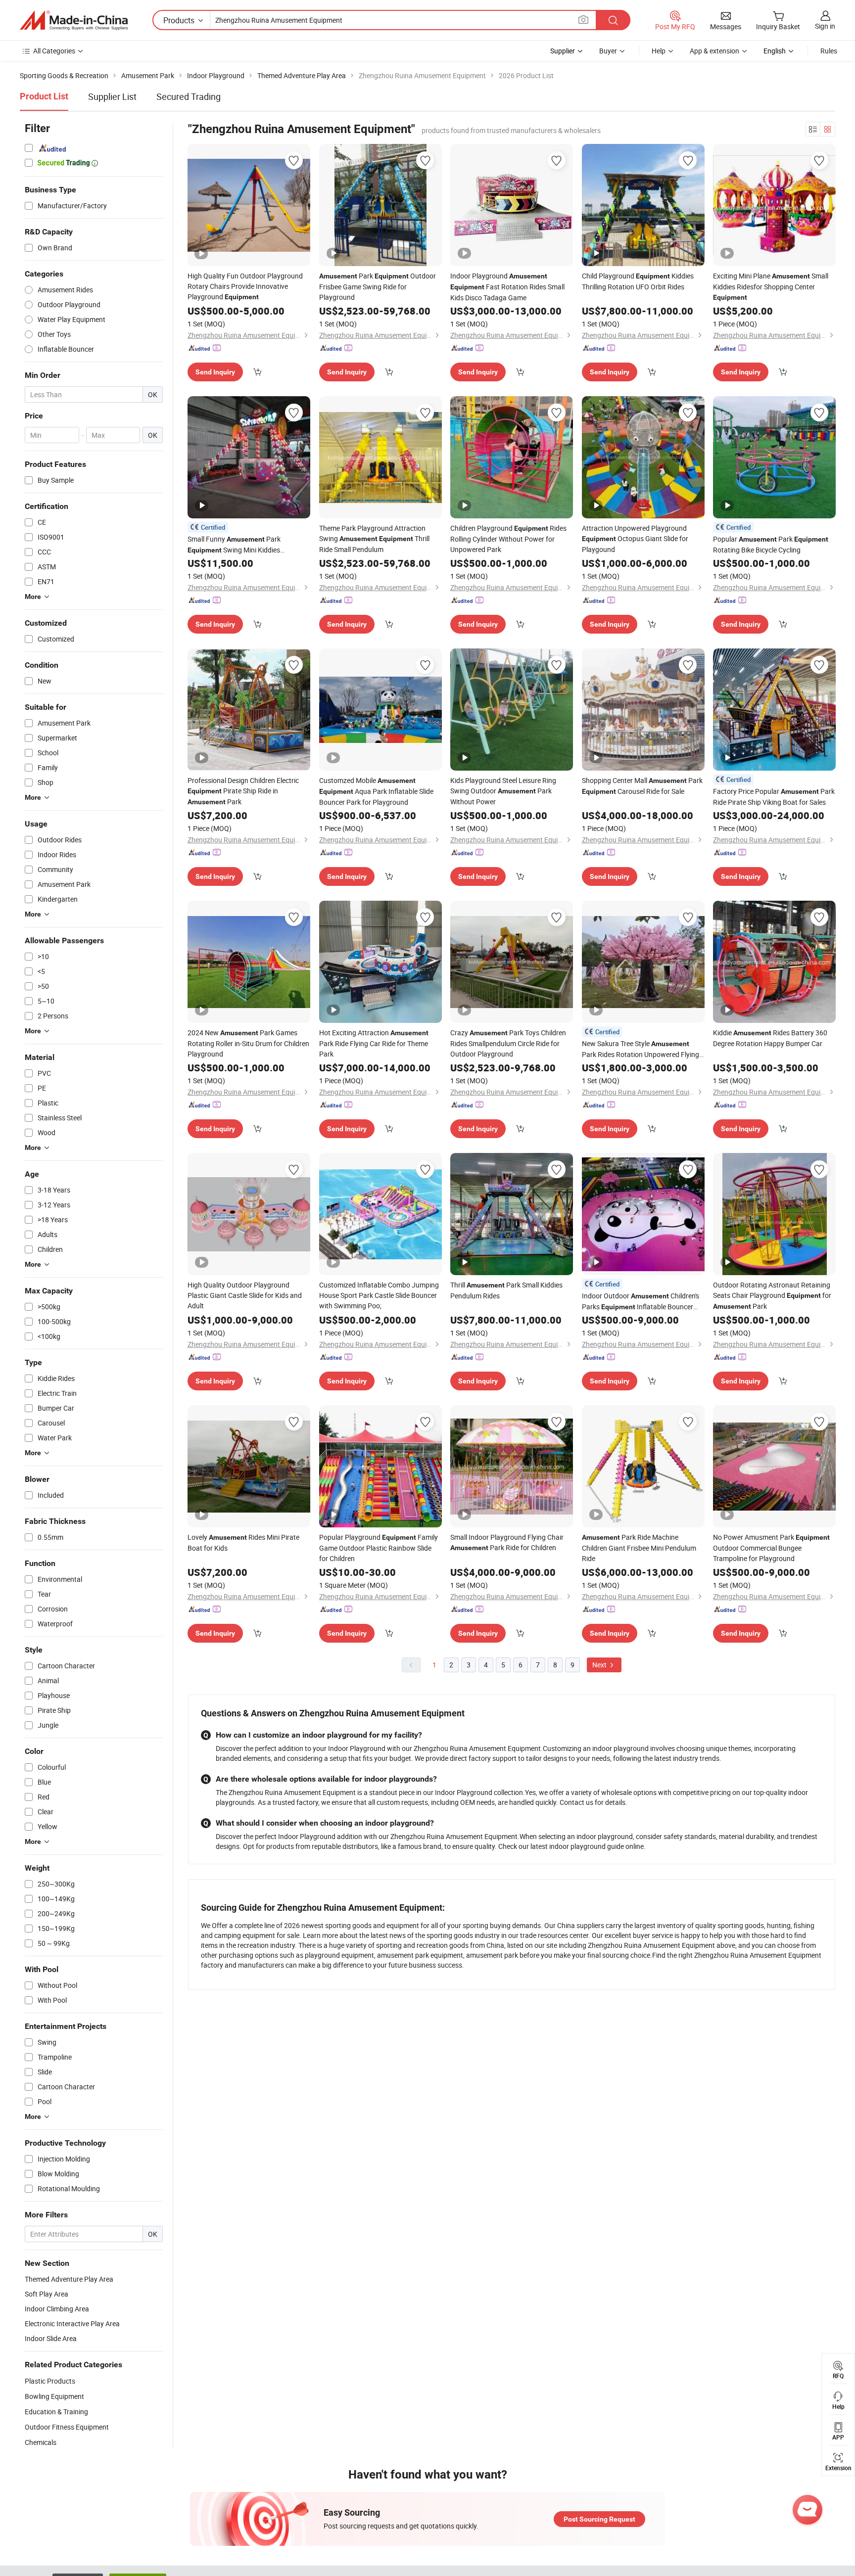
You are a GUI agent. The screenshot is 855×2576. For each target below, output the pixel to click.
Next (600, 1665)
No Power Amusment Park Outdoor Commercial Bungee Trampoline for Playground (771, 1548)
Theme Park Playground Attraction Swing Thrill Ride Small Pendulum (374, 539)
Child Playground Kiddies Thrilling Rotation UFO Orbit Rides (638, 281)
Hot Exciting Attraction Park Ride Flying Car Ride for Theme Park (374, 1043)
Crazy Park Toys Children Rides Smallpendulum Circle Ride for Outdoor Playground (508, 1043)
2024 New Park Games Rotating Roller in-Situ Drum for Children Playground (248, 1043)
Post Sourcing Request (599, 2519)
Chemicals (41, 2442)
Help (659, 51)
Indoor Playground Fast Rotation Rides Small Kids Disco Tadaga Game (507, 287)
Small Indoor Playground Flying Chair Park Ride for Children (507, 1542)
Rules (829, 51)
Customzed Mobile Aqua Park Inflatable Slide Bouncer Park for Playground (376, 791)
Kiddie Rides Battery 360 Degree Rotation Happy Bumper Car (770, 1038)
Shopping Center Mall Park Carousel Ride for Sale (642, 786)
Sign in (825, 26)
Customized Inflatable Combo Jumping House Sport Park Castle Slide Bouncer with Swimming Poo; (379, 1295)
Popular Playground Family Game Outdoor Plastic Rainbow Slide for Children (379, 1548)
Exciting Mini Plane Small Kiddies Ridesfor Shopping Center (771, 286)
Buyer (608, 51)
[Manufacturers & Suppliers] (74, 20)
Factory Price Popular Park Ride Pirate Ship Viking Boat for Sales (774, 797)
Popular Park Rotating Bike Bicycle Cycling (771, 544)
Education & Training (56, 2412)
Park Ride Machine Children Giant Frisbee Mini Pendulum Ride (639, 1548)
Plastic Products (50, 2381)
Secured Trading (189, 96)
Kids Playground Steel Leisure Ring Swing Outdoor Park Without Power (503, 791)
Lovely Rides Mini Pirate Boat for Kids (243, 1542)
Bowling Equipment (54, 2396)
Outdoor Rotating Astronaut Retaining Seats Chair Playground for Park (772, 1295)
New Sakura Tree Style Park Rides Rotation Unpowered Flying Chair (641, 1049)
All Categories (54, 51)
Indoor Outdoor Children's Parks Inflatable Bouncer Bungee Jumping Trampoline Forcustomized (641, 1302)
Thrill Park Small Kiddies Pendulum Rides (506, 1290)
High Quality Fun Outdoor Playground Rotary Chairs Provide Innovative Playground (245, 286)
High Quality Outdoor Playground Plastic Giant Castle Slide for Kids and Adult (245, 1295)
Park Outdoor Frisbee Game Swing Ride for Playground (378, 286)
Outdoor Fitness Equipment (67, 2427)
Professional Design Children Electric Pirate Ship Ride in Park (243, 791)
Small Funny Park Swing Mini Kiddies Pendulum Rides (234, 545)
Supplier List (112, 96)
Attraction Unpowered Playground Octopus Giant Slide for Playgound (635, 539)
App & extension (714, 51)
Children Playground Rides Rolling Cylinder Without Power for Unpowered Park (508, 539)
